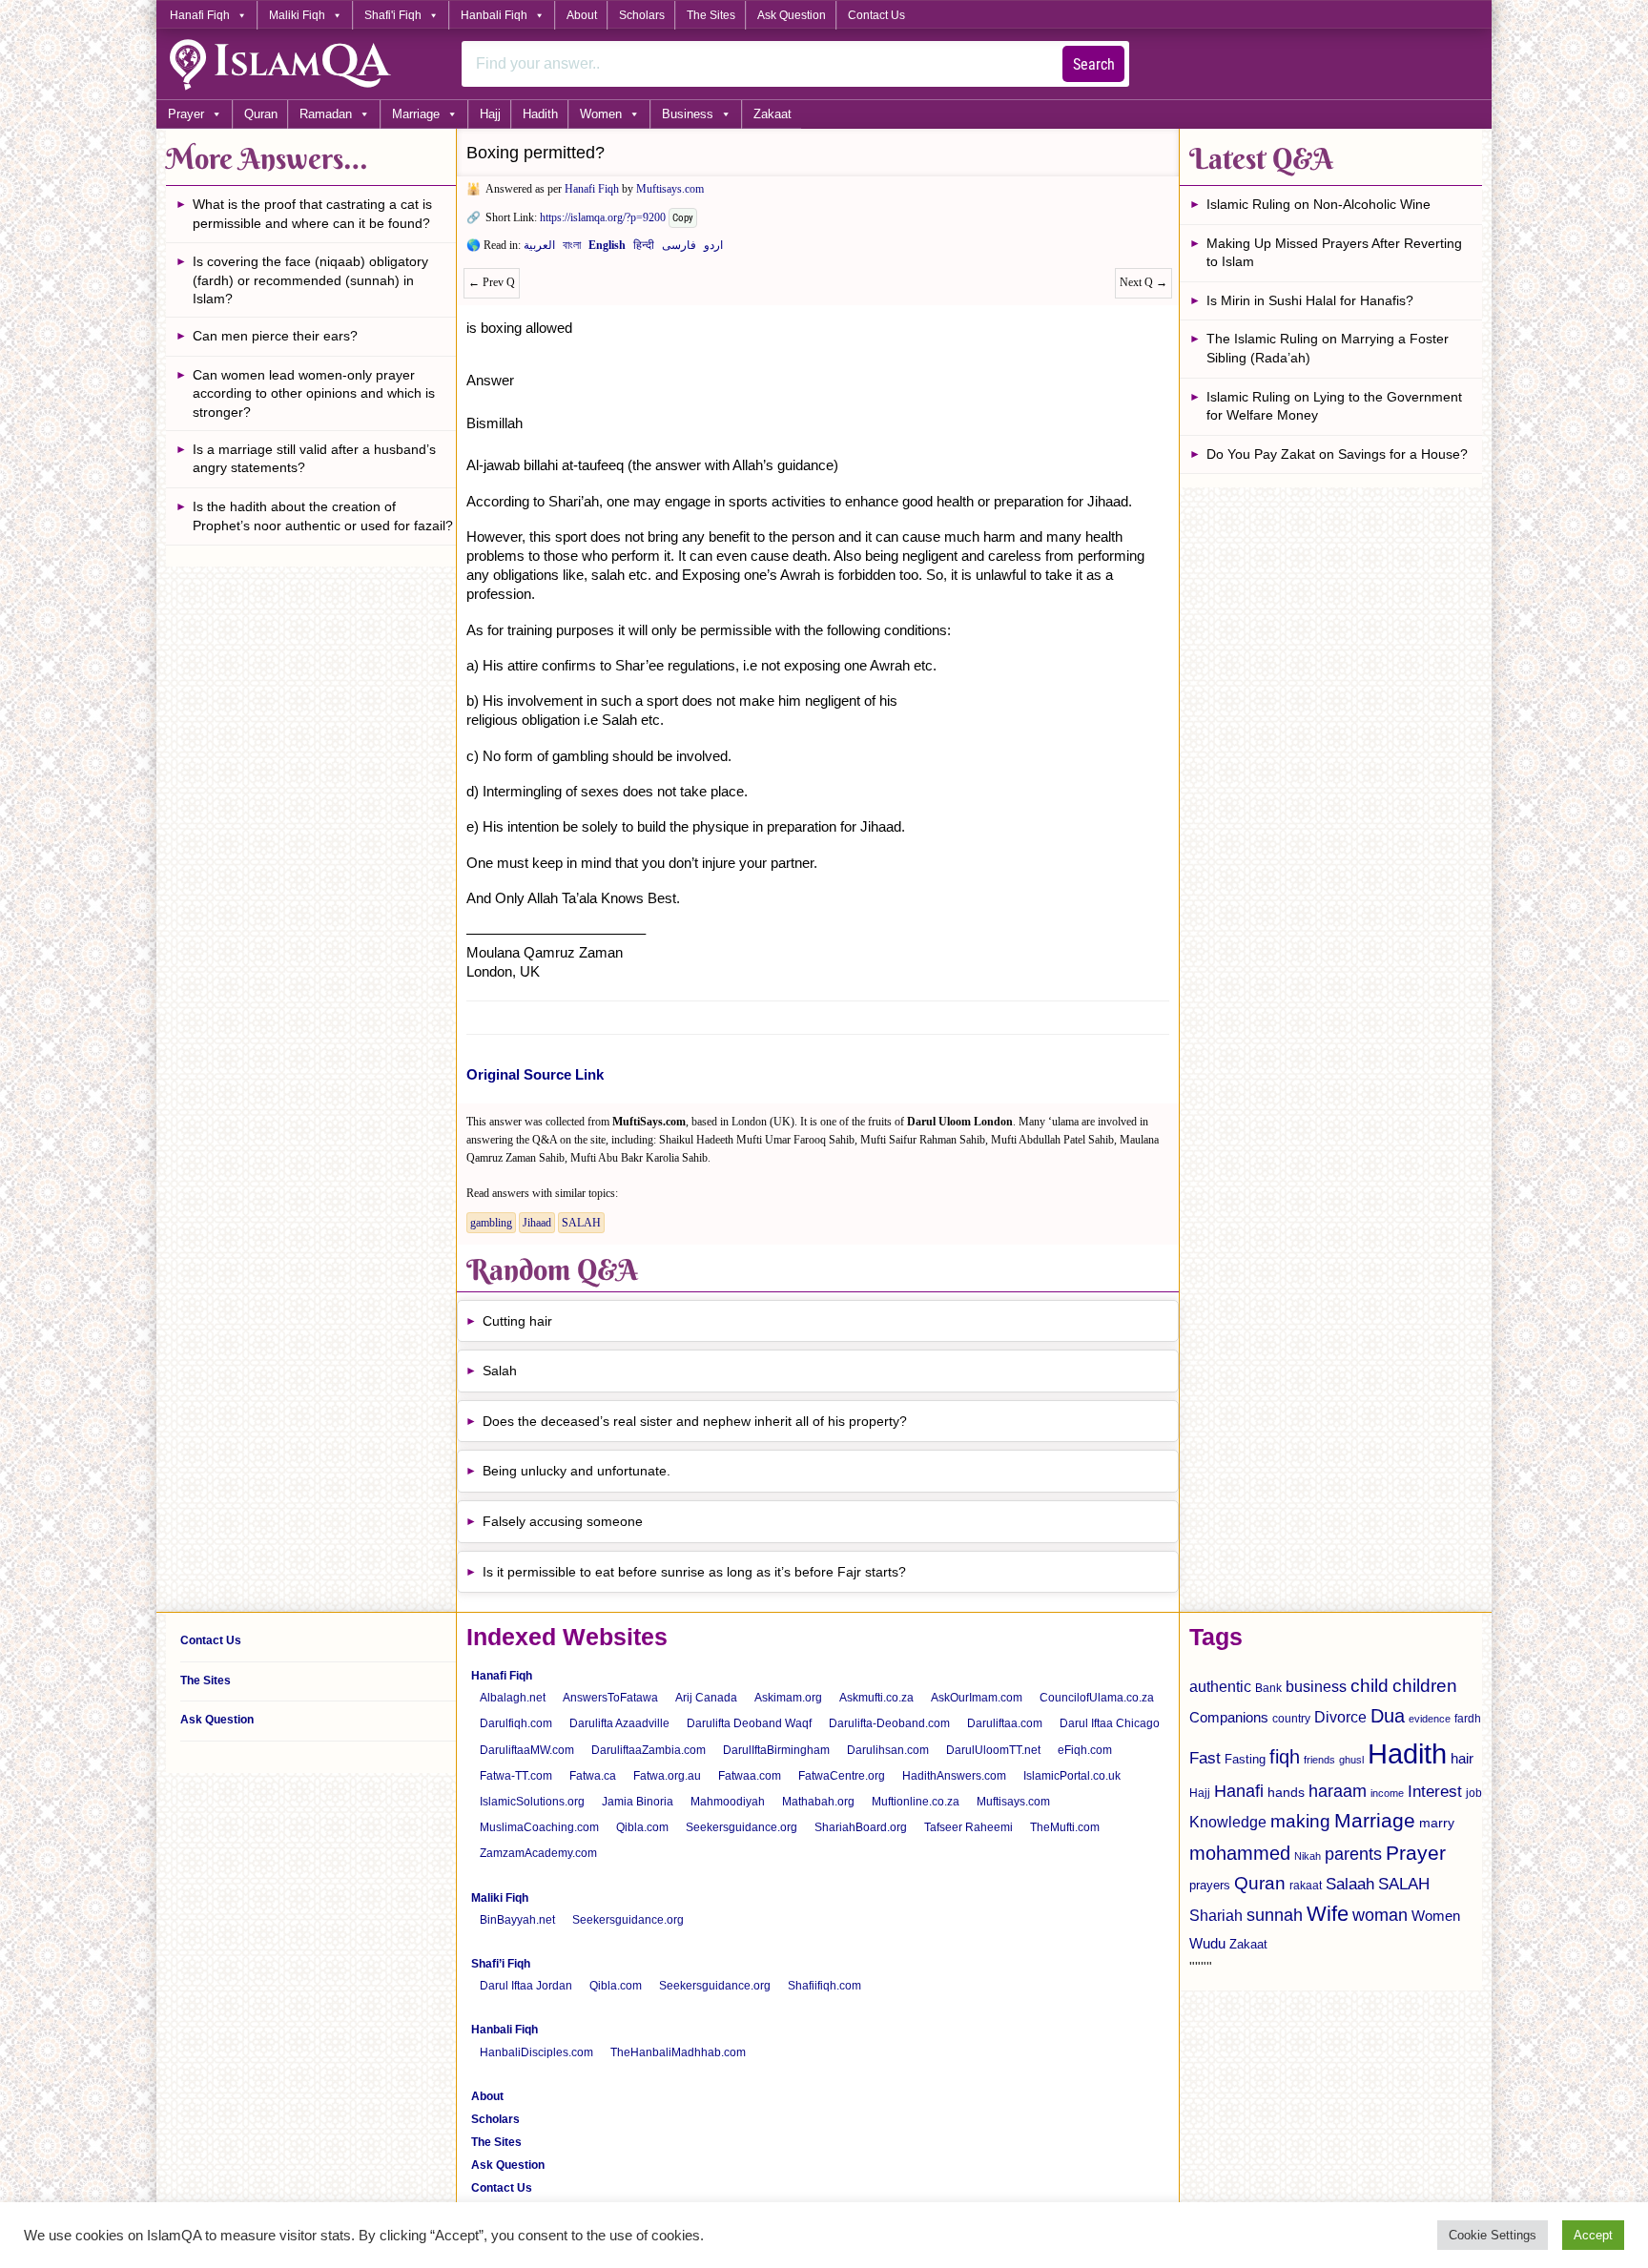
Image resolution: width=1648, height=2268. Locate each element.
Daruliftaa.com (1005, 1723)
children (1425, 1686)
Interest (1435, 1791)
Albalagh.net (513, 1698)
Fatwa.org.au (667, 1776)
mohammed (1240, 1853)
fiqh (1285, 1757)
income (1387, 1793)
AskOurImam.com (977, 1698)
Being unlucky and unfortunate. (577, 1471)
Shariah (1216, 1915)
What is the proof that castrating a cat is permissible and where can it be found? (312, 214)
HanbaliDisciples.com (536, 2052)
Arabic (539, 249)
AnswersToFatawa (610, 1698)
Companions (1229, 1717)
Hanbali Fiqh (494, 15)
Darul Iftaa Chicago (1110, 1723)
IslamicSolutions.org (532, 1802)
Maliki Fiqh (297, 15)
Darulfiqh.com (516, 1723)
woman (1380, 1915)
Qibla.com (642, 1827)
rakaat (1306, 1886)
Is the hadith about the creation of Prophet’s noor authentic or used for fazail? (323, 516)
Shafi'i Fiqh (393, 15)
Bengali (572, 249)
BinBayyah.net (517, 1920)
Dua (1388, 1716)
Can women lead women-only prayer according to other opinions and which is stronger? (314, 393)
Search (1094, 64)
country (1291, 1719)
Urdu (713, 249)
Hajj (490, 114)
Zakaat (772, 114)
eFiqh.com (1085, 1750)
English (607, 249)
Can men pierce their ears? (275, 336)
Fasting (1245, 1759)
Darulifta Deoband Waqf (749, 1723)
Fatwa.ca (593, 1776)
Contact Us (876, 15)
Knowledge (1228, 1822)
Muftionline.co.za (916, 1802)
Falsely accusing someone (563, 1521)
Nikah (1308, 1856)
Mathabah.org (818, 1802)
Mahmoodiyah (728, 1802)
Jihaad (537, 1223)
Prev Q (492, 282)
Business (688, 114)
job (1474, 1793)
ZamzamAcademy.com (538, 1853)
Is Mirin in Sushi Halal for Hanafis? (1310, 300)
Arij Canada (706, 1698)
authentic (1220, 1686)
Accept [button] (1593, 2235)
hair (1462, 1758)
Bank (1268, 1688)
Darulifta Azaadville (619, 1723)
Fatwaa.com (750, 1776)
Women (601, 114)
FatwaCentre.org (842, 1776)
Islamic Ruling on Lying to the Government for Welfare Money (1334, 406)
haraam (1338, 1791)
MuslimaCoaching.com (539, 1827)
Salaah (1350, 1884)
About (582, 15)
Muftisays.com (670, 189)
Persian (679, 249)
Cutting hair (517, 1321)
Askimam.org (788, 1698)
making (1300, 1821)
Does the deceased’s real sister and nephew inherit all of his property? (695, 1421)
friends (1319, 1760)
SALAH (581, 1223)
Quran (261, 114)
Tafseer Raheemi (968, 1827)
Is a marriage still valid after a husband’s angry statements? (314, 459)
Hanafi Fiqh (200, 15)
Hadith (540, 114)
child (1370, 1686)
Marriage (416, 114)
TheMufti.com (1065, 1827)
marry (1437, 1823)
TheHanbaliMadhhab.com (678, 2052)
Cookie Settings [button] (1493, 2235)
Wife (1328, 1914)
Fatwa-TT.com (516, 1776)
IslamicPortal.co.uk (1072, 1776)
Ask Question (792, 15)
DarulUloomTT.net (993, 1750)
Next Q (1143, 282)
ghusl (1351, 1760)
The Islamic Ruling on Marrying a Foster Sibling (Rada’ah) (1328, 348)
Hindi (644, 249)
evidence (1430, 1719)
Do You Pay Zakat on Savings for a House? (1337, 454)
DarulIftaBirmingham (776, 1750)
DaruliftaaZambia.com (649, 1750)
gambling (491, 1223)
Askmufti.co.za (876, 1698)
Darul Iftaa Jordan (526, 1986)
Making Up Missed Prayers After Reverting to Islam (1334, 253)
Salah (500, 1371)
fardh (1468, 1719)
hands (1286, 1793)
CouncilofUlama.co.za (1097, 1698)
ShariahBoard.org (861, 1827)
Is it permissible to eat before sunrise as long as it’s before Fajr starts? (694, 1572)
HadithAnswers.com (954, 1776)
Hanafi (1239, 1791)
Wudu (1207, 1944)
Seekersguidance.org (742, 1827)
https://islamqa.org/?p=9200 (603, 217)
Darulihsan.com (888, 1750)
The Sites (711, 15)
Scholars (642, 15)
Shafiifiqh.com (824, 1986)
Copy (683, 218)
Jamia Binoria (638, 1802)
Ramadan (326, 114)
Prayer (186, 114)
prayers (1210, 1885)
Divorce (1340, 1717)
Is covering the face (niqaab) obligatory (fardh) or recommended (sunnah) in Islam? (310, 280)
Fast (1205, 1758)
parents (1353, 1854)
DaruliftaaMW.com (527, 1750)
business (1316, 1686)
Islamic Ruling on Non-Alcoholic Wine (1318, 204)
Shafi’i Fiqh (501, 1964)
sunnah (1275, 1915)
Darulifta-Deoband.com (889, 1723)
